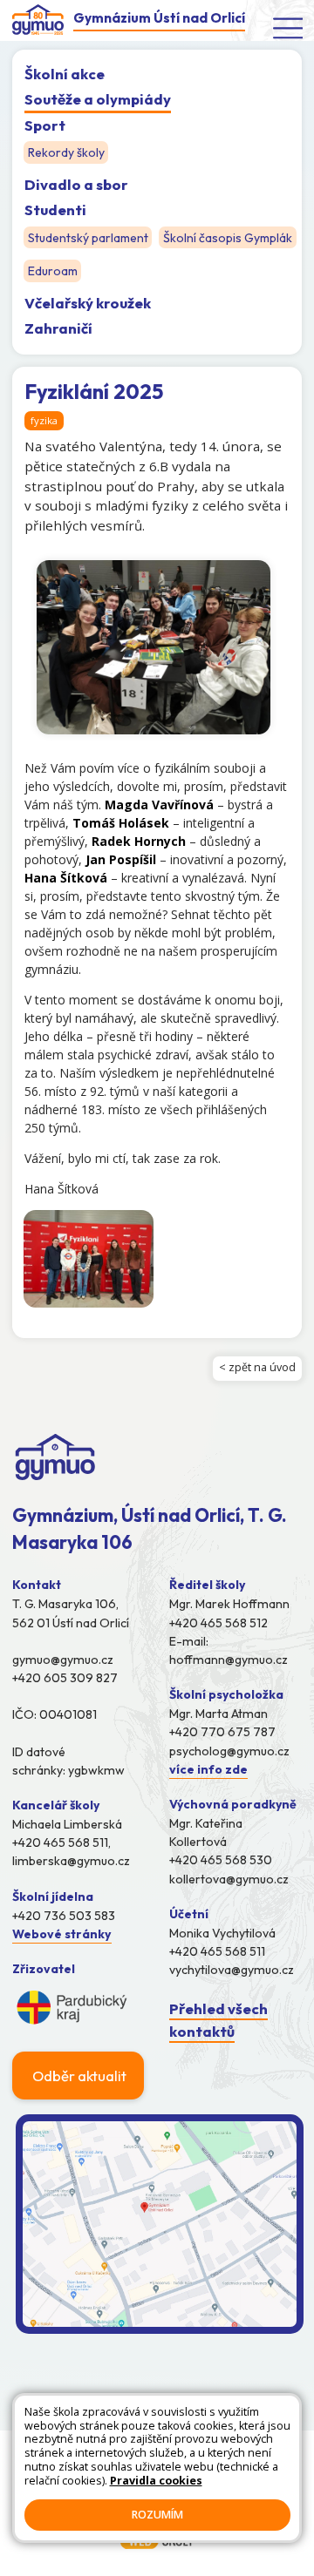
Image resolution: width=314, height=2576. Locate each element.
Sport (45, 125)
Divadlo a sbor (76, 184)
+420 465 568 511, (61, 1842)
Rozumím (157, 2515)
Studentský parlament (88, 238)
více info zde (208, 1769)
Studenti (55, 210)
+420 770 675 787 (222, 1732)
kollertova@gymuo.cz (229, 1879)
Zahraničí (58, 328)
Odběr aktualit (79, 2076)
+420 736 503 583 (64, 1916)
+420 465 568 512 (218, 1623)
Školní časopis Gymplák (228, 238)
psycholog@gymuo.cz (229, 1751)
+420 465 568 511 (217, 1951)
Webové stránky (62, 1934)
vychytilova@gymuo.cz (232, 1970)
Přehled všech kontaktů (218, 2019)
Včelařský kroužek (88, 303)
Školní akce (65, 74)
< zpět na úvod (257, 1367)
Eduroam (53, 272)
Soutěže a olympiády (98, 99)
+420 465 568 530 (221, 1860)
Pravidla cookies (156, 2481)
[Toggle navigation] (288, 27)
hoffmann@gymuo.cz (229, 1660)
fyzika (44, 420)
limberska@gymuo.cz (71, 1861)
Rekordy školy (66, 152)
